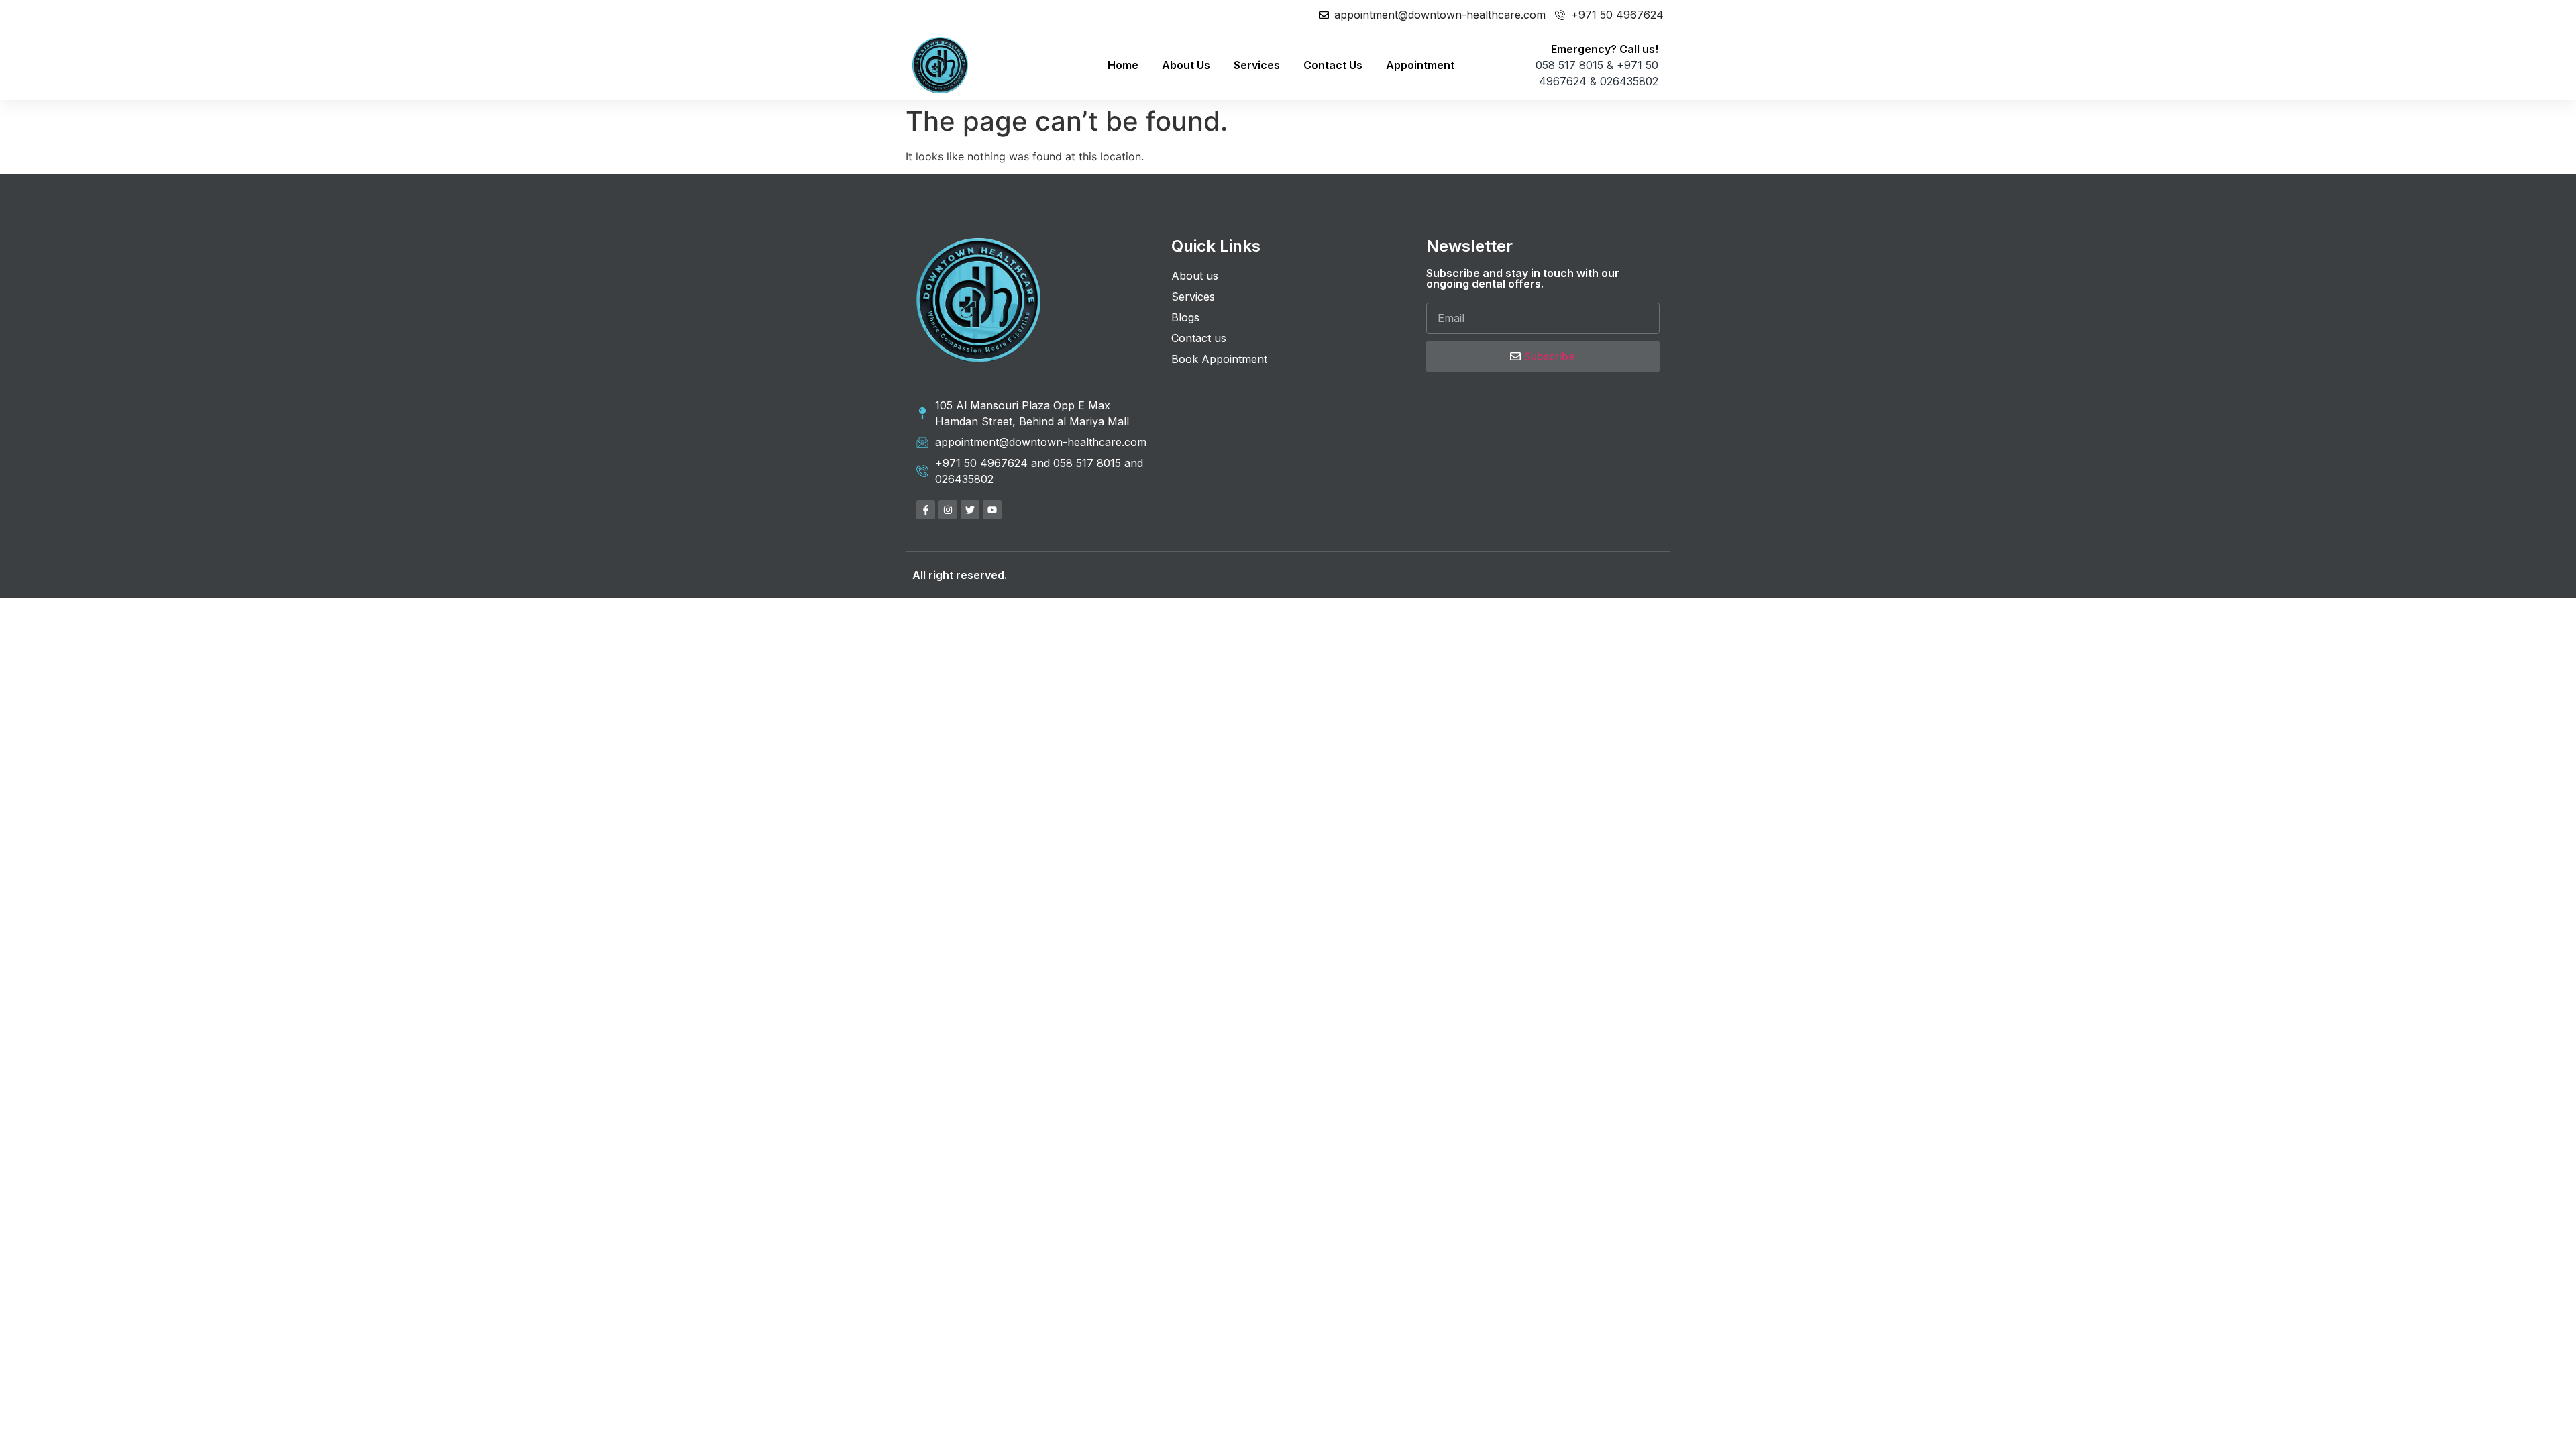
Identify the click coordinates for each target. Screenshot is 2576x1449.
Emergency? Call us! (1605, 49)
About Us (1186, 65)
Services (1257, 65)
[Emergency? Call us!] (1486, 65)
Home (1123, 65)
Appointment (1420, 65)
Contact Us (1333, 65)
